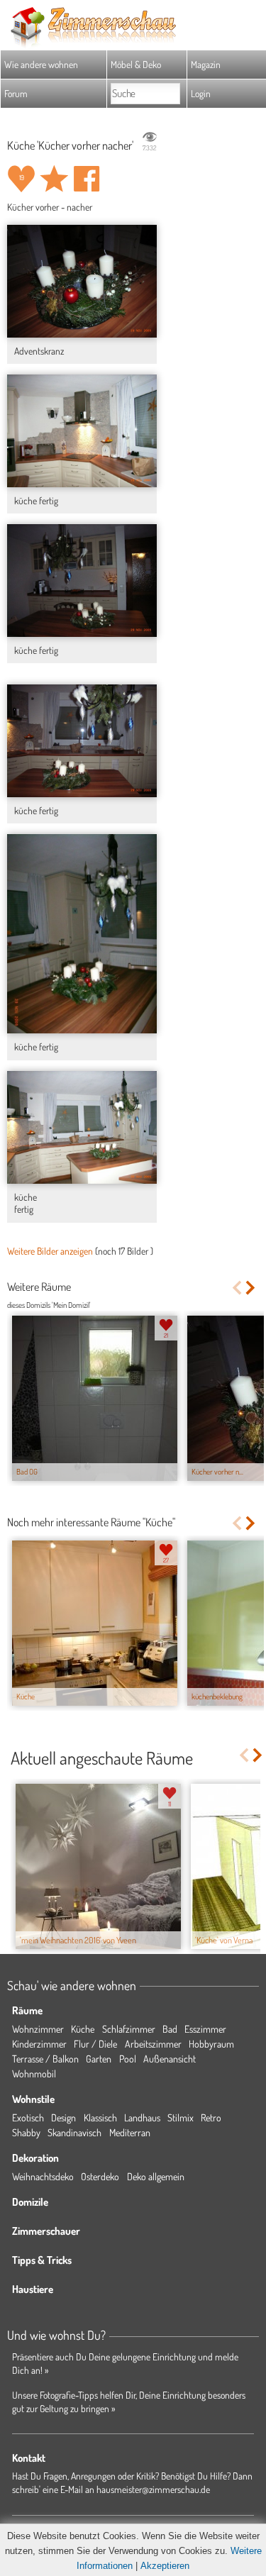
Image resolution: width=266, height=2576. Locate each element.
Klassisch (100, 2117)
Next (251, 1288)
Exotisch (28, 2117)
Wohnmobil (34, 2073)
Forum (16, 93)
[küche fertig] (82, 431)
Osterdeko (100, 2176)
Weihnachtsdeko (43, 2176)
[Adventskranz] (82, 281)
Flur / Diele (95, 2044)
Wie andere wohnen (41, 64)
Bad (170, 2029)
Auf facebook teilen (87, 179)
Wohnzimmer (38, 2029)
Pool (128, 2059)
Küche (83, 2029)
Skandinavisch (74, 2132)
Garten (99, 2059)
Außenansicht (170, 2059)
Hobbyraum (211, 2044)
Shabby (26, 2132)
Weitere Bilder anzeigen (50, 1251)
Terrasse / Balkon (45, 2059)
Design (63, 2117)
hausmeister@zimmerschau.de (153, 2489)
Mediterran (130, 2132)
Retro (211, 2117)
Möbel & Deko (136, 64)
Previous (237, 1288)
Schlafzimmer (129, 2029)
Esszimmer (205, 2029)
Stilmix (181, 2117)
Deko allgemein (156, 2176)
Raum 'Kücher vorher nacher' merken (54, 179)
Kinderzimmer (39, 2044)
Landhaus (142, 2117)
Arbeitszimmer (153, 2044)
